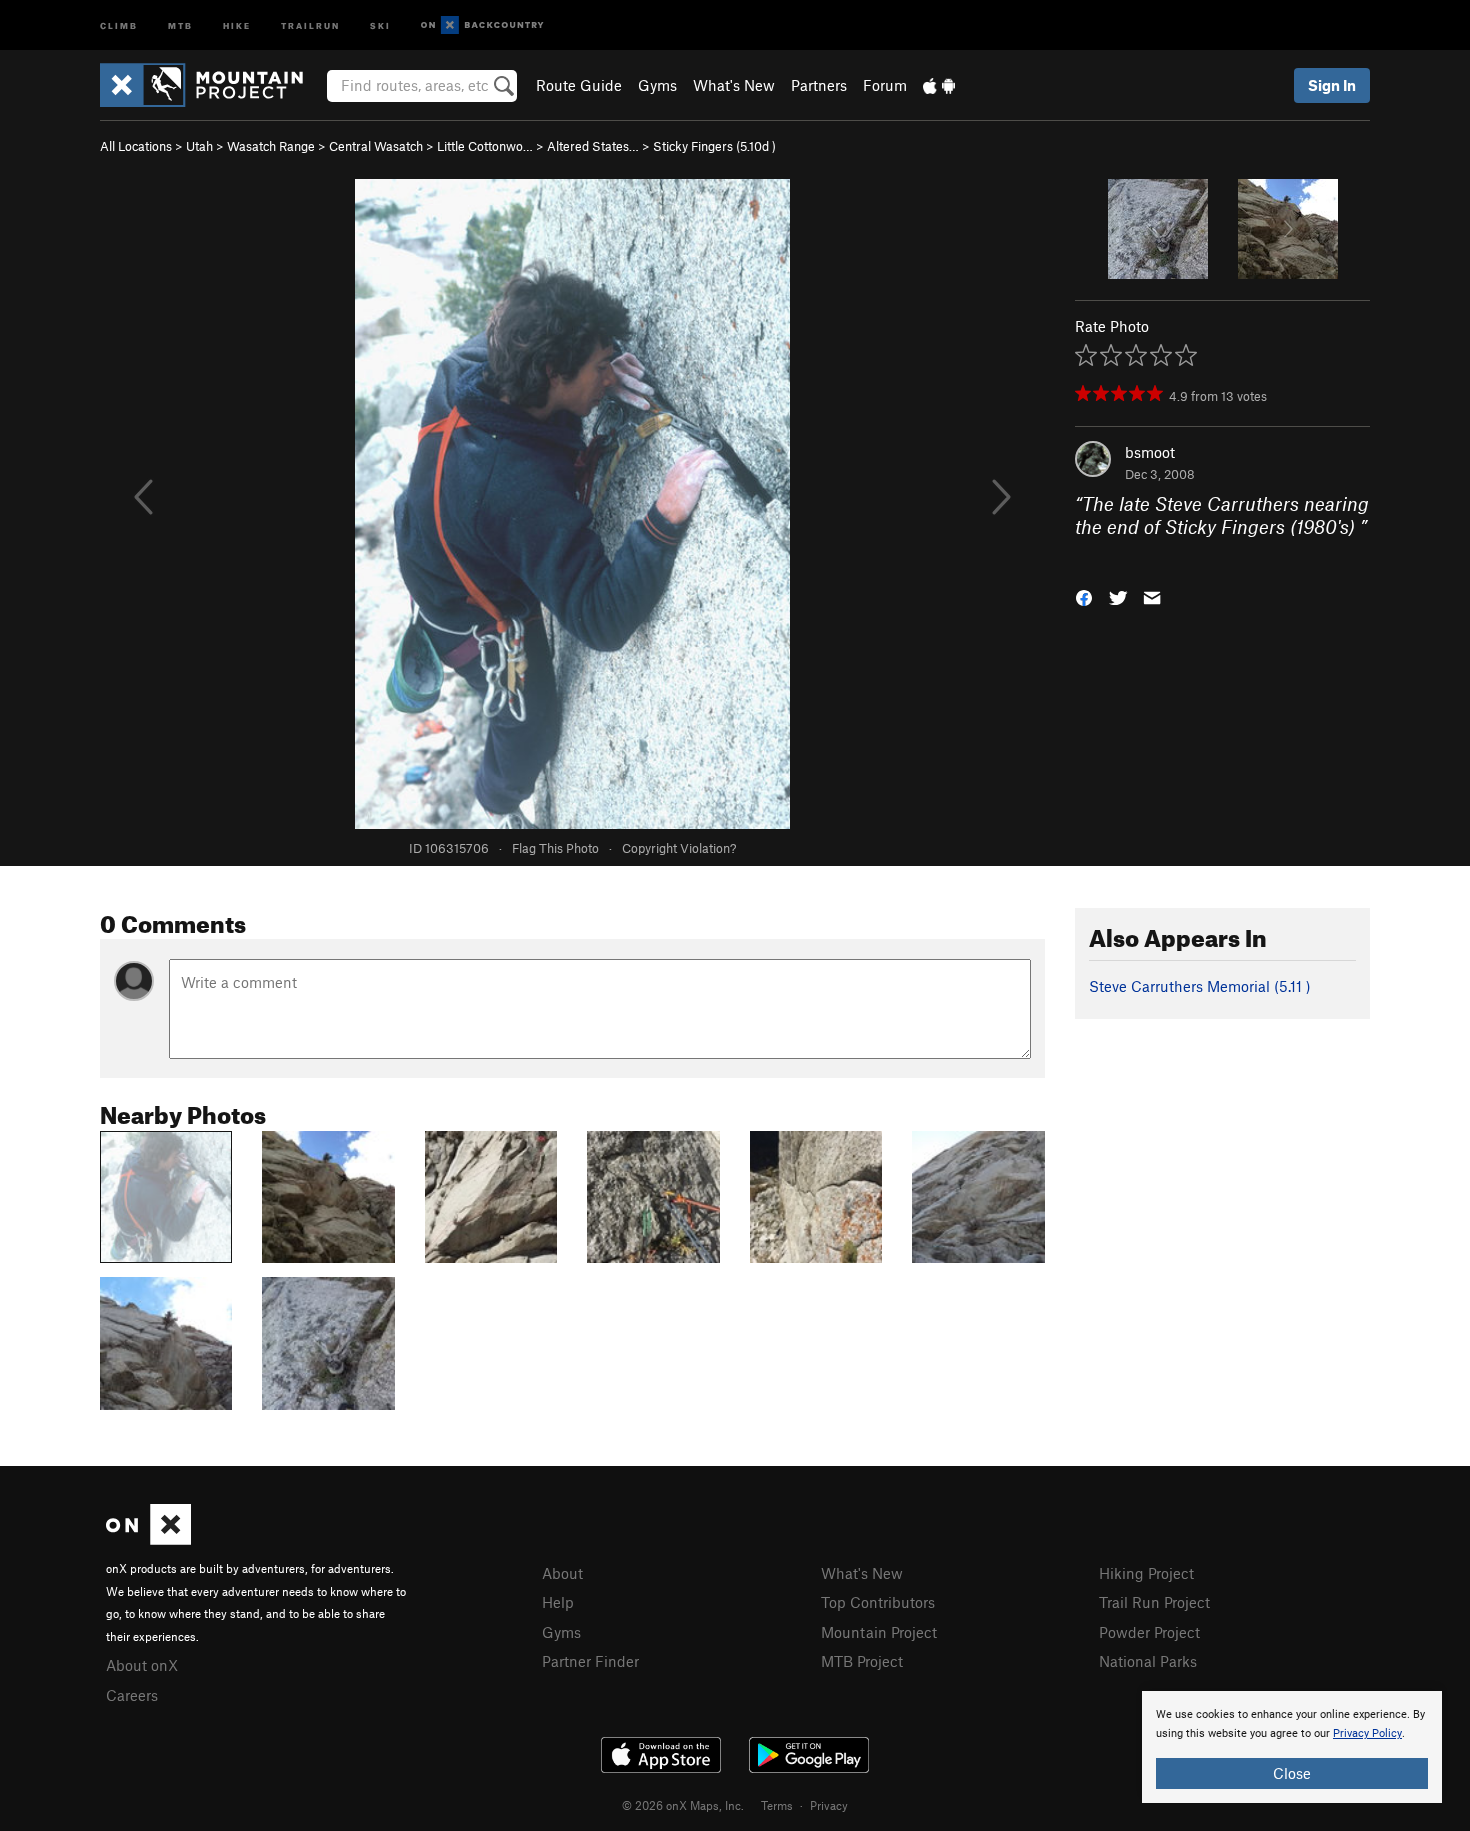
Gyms (657, 85)
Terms (777, 1805)
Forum (885, 85)
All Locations (136, 146)
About (562, 1573)
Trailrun (310, 24)
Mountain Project (879, 1632)
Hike (237, 24)
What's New (734, 85)
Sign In (1332, 85)
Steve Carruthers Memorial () (1200, 986)
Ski (380, 24)
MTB (180, 24)
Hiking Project (1146, 1573)
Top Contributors (878, 1602)
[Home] (211, 85)
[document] (1292, 1747)
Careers (132, 1695)
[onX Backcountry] (482, 25)
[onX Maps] (148, 1539)
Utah (199, 146)
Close (1292, 1773)
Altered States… (593, 146)
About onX (142, 1665)
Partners (819, 85)
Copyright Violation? (679, 848)
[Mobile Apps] (939, 85)
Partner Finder (590, 1661)
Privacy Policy (1367, 1733)
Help (558, 1602)
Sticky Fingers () (714, 146)
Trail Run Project (1154, 1602)
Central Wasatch (376, 146)
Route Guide (579, 85)
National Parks (1148, 1661)
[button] (1084, 596)
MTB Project (862, 1661)
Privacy (829, 1805)
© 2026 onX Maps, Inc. (683, 1805)
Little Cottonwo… (485, 146)
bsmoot (1150, 452)
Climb (119, 24)
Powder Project (1149, 1632)
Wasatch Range (271, 146)
